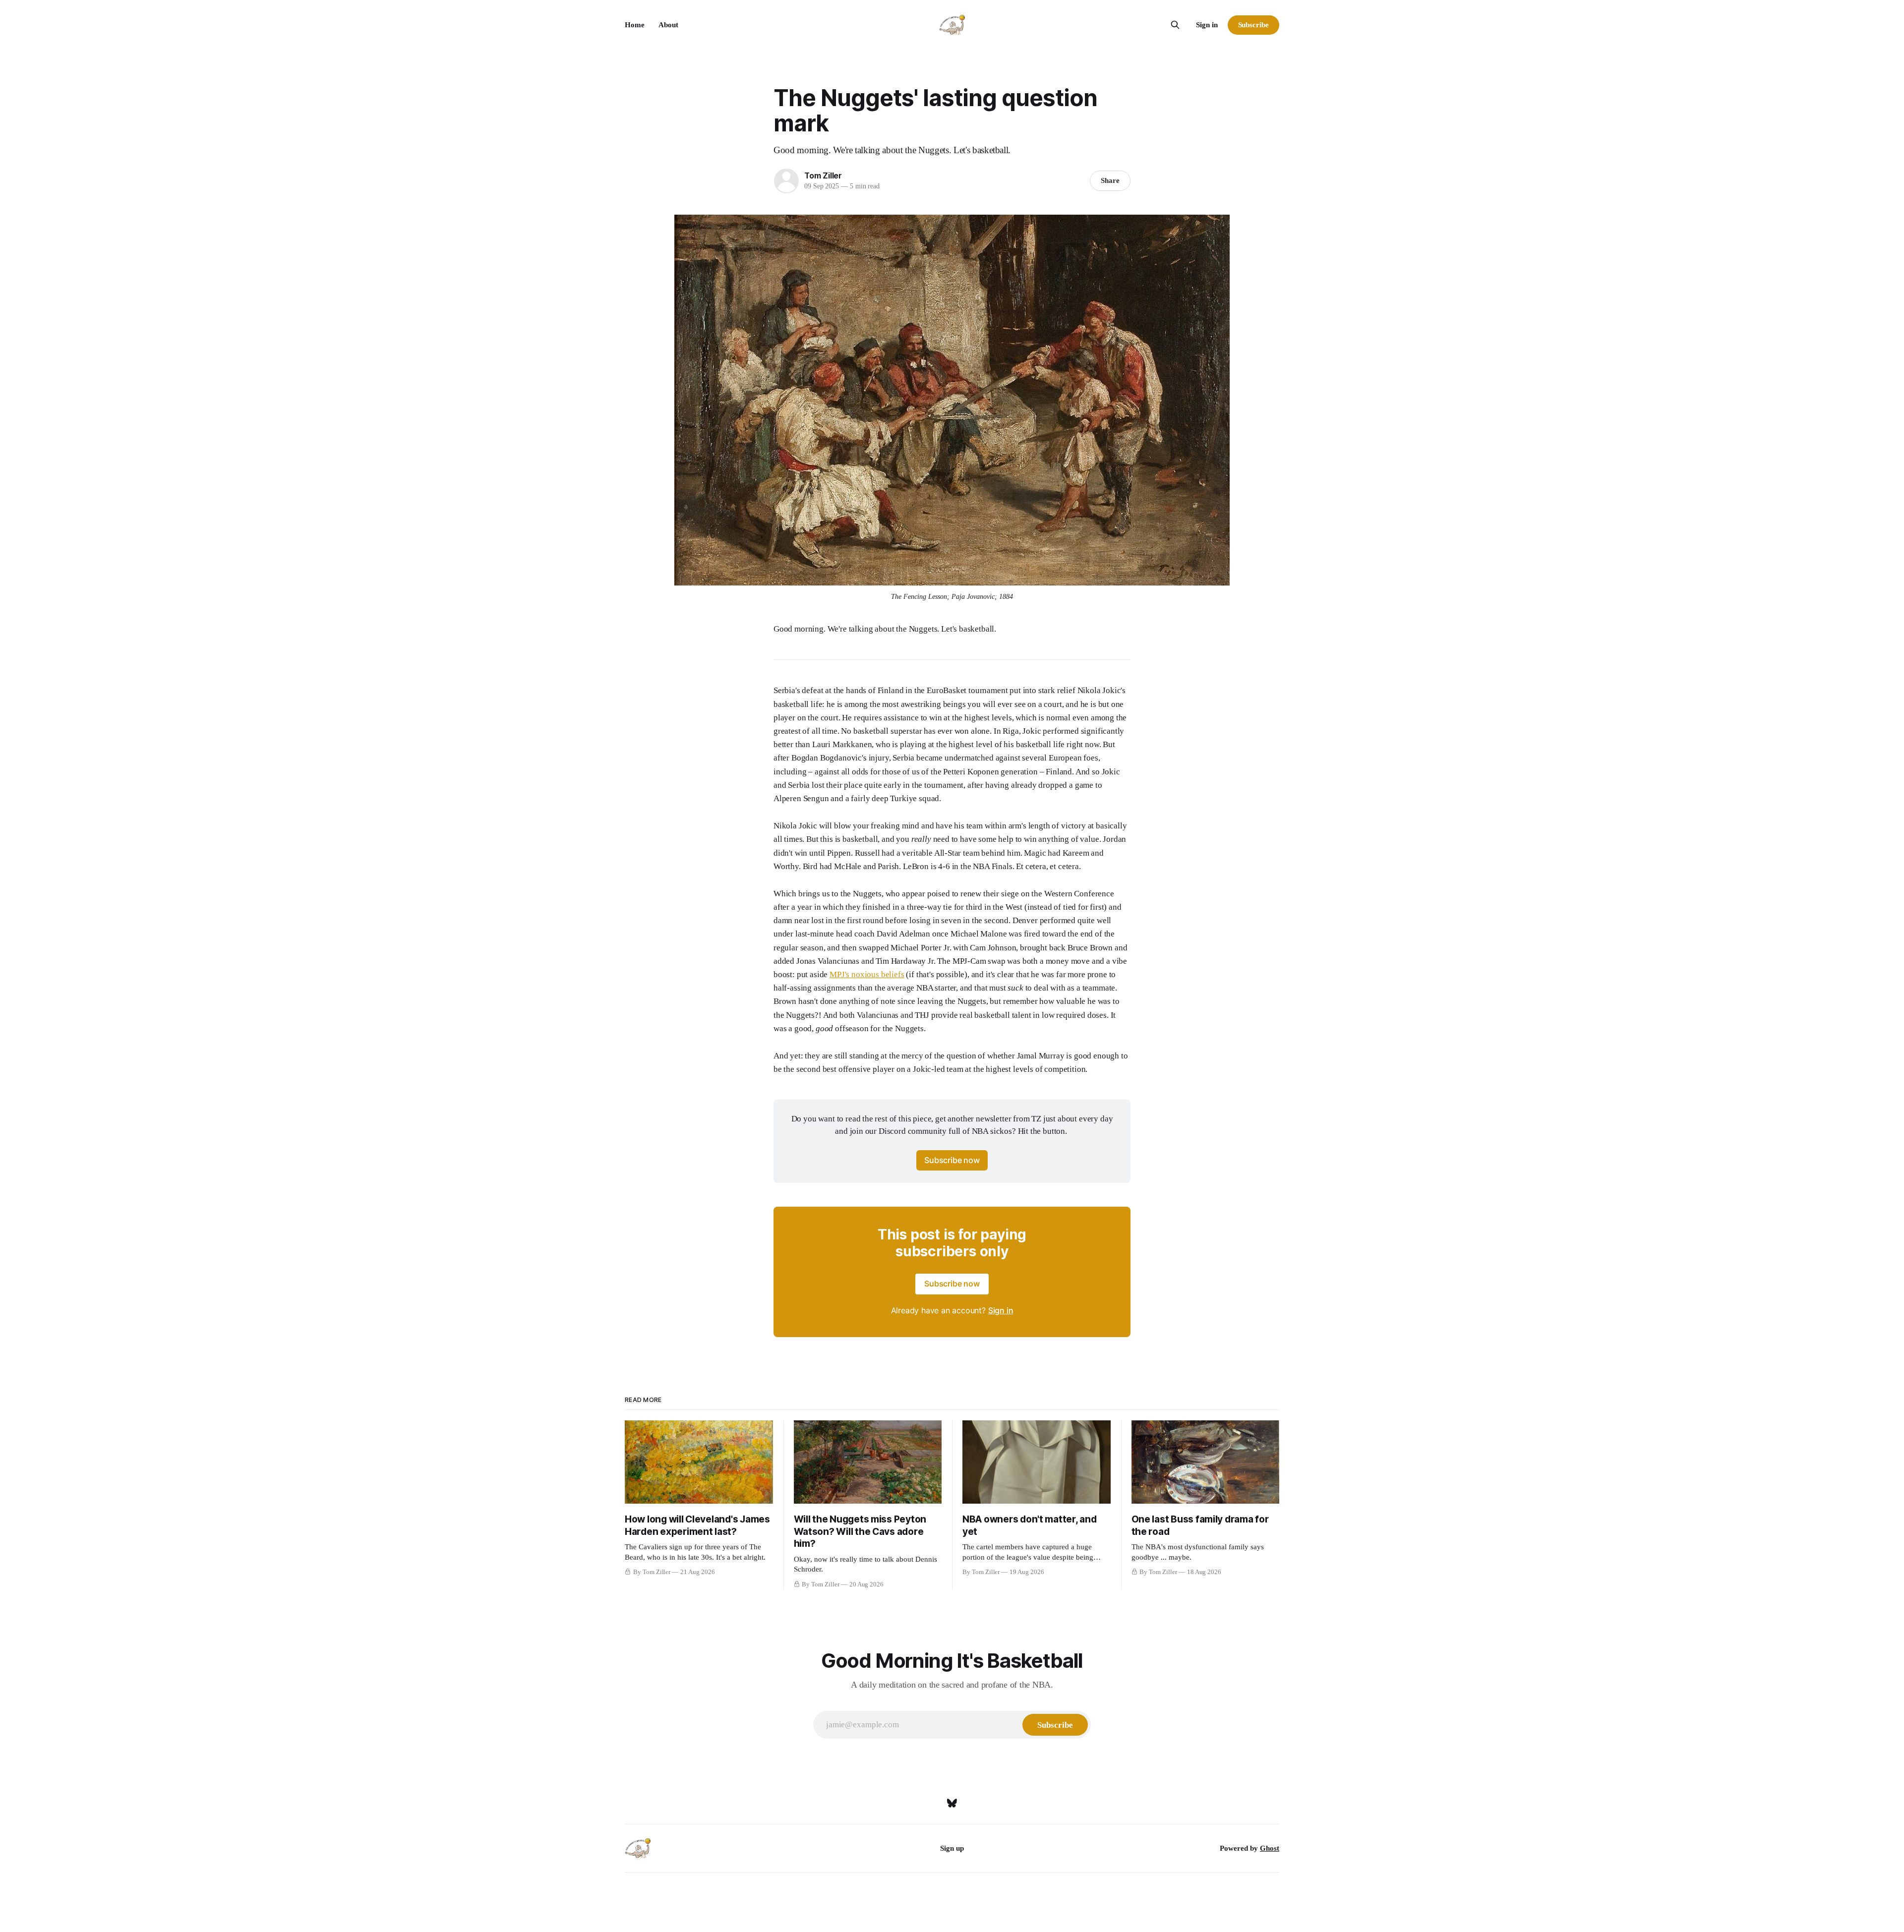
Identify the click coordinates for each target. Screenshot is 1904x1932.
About (668, 25)
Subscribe (1253, 25)
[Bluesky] (952, 1803)
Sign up (952, 1848)
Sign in (1207, 25)
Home (635, 25)
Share (1110, 180)
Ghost (1270, 1848)
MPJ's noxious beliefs (867, 974)
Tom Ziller (823, 176)
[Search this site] (1175, 25)
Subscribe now (952, 1160)
